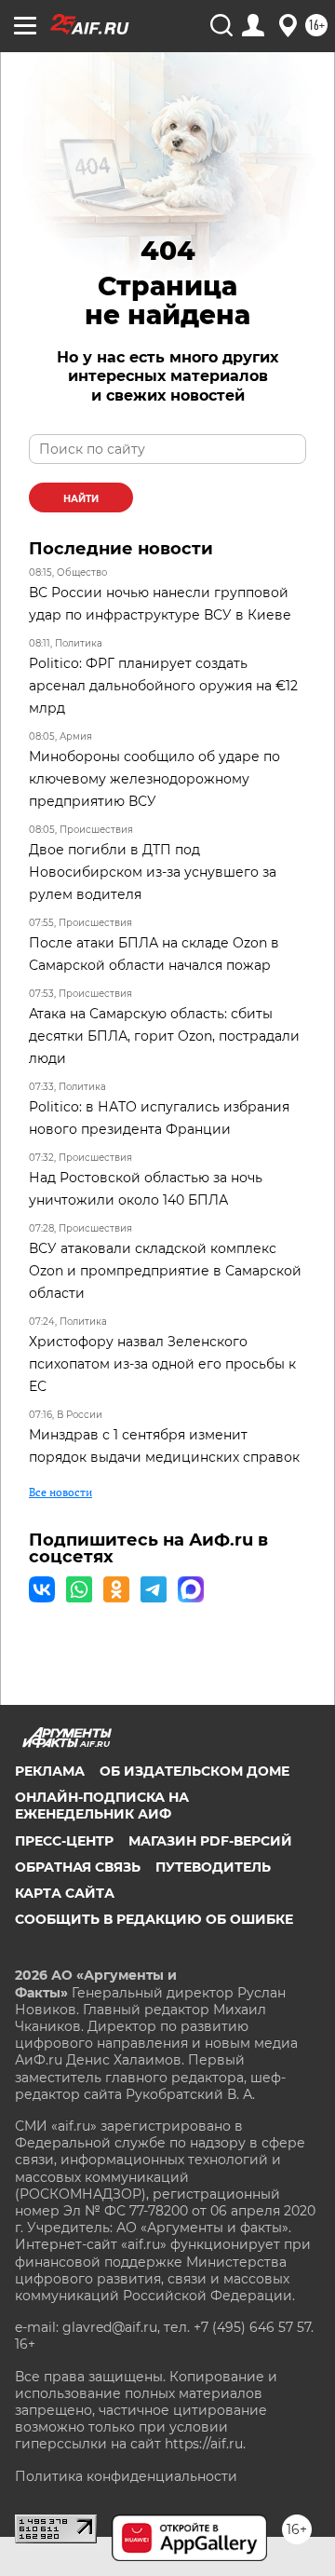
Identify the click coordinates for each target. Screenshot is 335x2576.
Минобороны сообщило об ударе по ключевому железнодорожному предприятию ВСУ (154, 779)
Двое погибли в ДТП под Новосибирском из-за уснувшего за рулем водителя (153, 872)
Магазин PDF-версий (210, 1841)
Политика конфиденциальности (126, 2476)
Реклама (50, 1771)
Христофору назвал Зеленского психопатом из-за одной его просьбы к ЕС (162, 1364)
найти (81, 499)
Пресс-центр (64, 1841)
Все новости (60, 1492)
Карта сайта (65, 1893)
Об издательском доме (194, 1771)
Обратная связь (78, 1867)
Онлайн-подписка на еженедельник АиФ (102, 1806)
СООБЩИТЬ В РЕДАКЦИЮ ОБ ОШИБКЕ (154, 1919)
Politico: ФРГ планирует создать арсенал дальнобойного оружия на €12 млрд (163, 686)
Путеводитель (213, 1867)
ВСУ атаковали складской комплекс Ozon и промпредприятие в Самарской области (165, 1271)
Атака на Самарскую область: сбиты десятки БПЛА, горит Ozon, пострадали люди (164, 1036)
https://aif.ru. (205, 2444)
